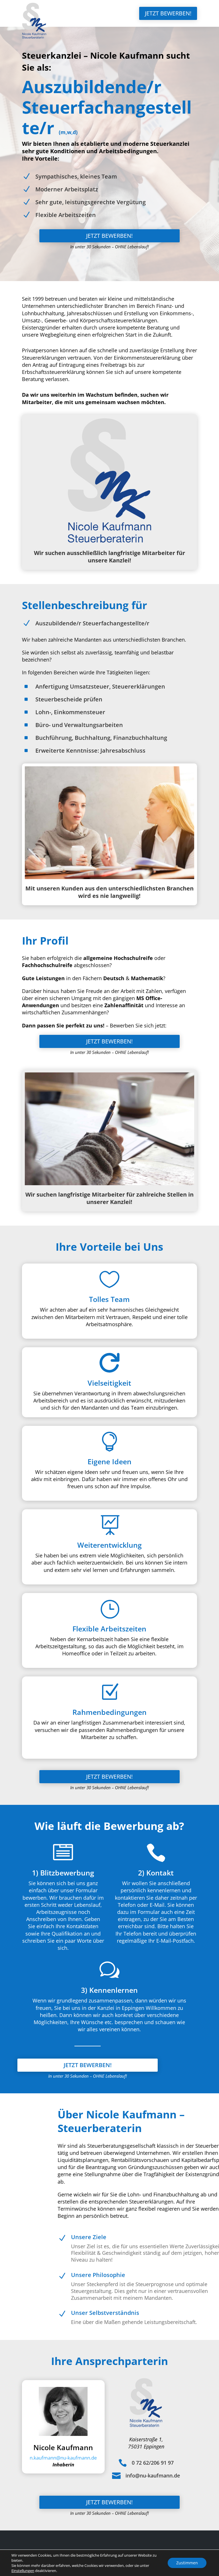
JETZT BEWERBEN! (168, 13)
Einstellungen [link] (23, 2571)
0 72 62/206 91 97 (153, 2463)
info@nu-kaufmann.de (153, 2475)
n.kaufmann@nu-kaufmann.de (63, 2458)
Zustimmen (187, 2563)
